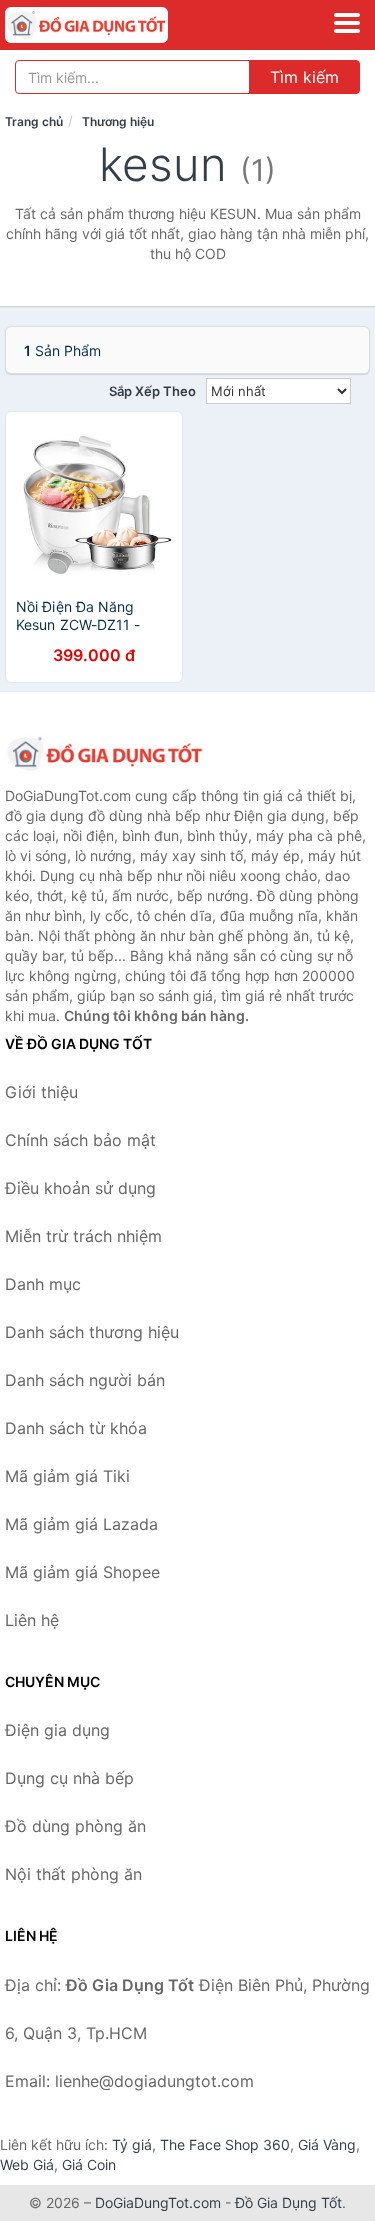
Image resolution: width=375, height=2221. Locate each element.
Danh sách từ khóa (76, 1428)
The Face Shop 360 (225, 2144)
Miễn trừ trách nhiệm (83, 1236)
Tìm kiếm (304, 77)
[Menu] (347, 23)
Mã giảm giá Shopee (82, 1572)
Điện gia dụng (57, 1730)
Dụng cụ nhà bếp (69, 1778)
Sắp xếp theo (152, 391)
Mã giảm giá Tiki (67, 1476)
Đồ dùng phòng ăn (75, 1826)
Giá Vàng (327, 2144)
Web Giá (27, 2164)
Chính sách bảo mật (80, 1140)
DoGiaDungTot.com (158, 2202)
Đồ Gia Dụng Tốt (288, 2202)
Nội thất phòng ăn (73, 1874)
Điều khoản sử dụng (80, 1188)
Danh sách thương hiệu (92, 1332)
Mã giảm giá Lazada (81, 1524)
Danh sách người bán (85, 1380)
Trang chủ (34, 121)
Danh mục (43, 1284)
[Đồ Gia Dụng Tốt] (105, 754)
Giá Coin (89, 2164)
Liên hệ (32, 1620)
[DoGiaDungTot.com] (118, 25)
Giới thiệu (41, 1092)
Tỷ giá (132, 2144)
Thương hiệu (118, 121)
